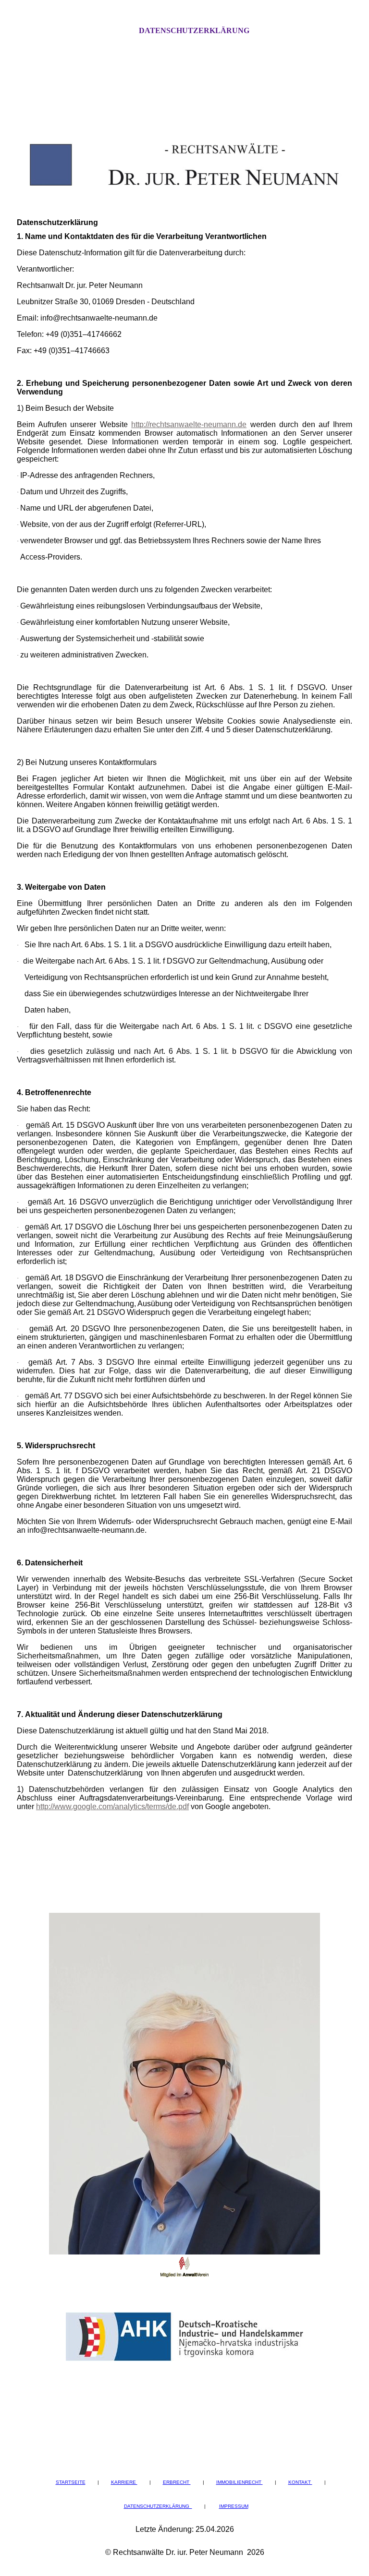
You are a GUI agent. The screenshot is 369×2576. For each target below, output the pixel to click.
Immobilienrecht (240, 2482)
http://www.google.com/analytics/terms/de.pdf (112, 1807)
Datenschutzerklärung (194, 30)
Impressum (234, 2506)
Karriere (124, 2482)
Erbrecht (177, 2482)
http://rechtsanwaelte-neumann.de (189, 424)
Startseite (71, 2482)
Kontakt (300, 2482)
